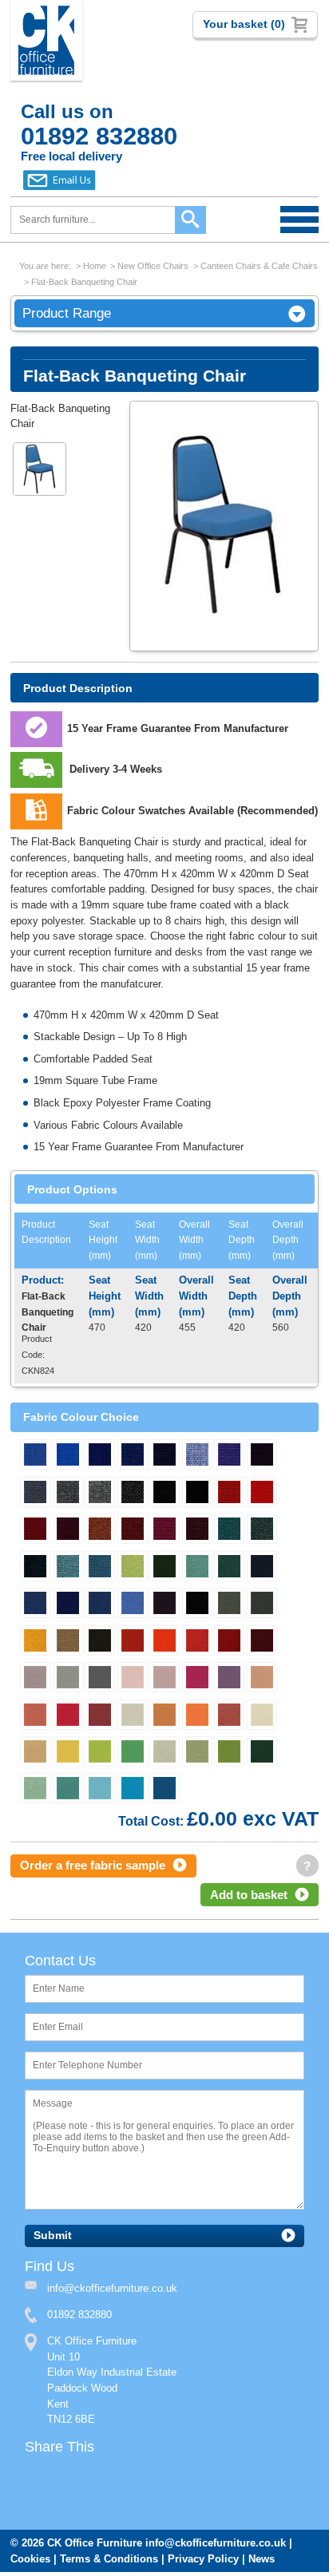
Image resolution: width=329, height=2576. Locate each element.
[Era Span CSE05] (197, 1716)
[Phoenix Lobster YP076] (133, 1642)
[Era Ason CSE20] (100, 1790)
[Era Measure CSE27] (164, 1716)
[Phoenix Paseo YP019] (262, 1605)
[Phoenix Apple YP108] (133, 1568)
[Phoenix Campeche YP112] (197, 1568)
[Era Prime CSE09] (229, 1679)
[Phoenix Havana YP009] (197, 1605)
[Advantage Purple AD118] (229, 1456)
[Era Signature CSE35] (262, 1753)
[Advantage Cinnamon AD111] (229, 1494)
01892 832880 (79, 2318)
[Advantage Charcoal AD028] (164, 1494)
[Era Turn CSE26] (35, 1716)
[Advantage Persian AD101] (262, 1530)
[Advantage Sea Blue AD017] (197, 1456)
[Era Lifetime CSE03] (68, 1753)
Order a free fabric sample (93, 1867)
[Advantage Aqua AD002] (229, 1530)
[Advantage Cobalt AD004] (100, 1456)
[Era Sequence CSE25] (262, 1679)
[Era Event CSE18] (133, 1753)
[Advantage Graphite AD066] (133, 1494)
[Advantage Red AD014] (262, 1494)
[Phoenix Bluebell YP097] (133, 1605)
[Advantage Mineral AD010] (100, 1494)
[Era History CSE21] (100, 1679)
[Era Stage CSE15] (164, 1790)
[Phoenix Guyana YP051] (262, 1642)
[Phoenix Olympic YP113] (164, 1642)
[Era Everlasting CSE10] (133, 1790)
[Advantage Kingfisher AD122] (68, 1568)
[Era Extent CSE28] (100, 1716)
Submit (53, 2238)
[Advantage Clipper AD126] (68, 1456)
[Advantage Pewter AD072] (68, 1494)
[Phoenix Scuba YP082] (35, 1605)
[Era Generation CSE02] (68, 1679)
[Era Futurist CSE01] (133, 1716)
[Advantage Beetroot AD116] (262, 1456)
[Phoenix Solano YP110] (35, 1642)
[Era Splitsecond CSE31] (35, 1753)
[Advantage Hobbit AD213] (133, 1456)
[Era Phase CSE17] (197, 1679)
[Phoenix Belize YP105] (197, 1642)
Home (95, 266)
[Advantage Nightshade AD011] (164, 1456)
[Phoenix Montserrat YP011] (229, 1568)
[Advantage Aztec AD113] (35, 1568)
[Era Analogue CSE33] (164, 1753)
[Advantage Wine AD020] (35, 1530)
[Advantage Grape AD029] (197, 1530)
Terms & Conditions (109, 2563)
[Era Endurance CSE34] (197, 1753)
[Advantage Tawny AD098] (100, 1530)
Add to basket (249, 1896)
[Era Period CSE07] (100, 1753)
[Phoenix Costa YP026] (262, 1568)
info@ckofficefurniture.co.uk (216, 2547)
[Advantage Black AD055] (197, 1494)
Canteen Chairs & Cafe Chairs (259, 266)
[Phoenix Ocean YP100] (68, 1605)
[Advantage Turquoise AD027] (100, 1568)
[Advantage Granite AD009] (35, 1494)
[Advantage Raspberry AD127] (164, 1530)
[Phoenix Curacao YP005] (100, 1605)
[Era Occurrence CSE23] (35, 1679)
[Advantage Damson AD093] (68, 1530)
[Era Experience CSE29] (229, 1716)
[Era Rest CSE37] (68, 1790)
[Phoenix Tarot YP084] (164, 1605)
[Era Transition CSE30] (262, 1716)
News (262, 2563)
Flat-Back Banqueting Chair (84, 282)
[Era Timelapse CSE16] (229, 1753)
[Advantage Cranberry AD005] (133, 1530)
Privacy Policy (203, 2563)
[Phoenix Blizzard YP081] (229, 1605)
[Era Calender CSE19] (133, 1679)
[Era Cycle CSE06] (68, 1716)
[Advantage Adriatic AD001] (35, 1456)
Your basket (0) (244, 24)
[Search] (190, 220)
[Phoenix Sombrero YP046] (100, 1642)
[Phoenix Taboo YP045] (164, 1568)
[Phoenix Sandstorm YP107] (68, 1642)
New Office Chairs (153, 266)
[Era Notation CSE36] (35, 1790)
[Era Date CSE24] (164, 1679)
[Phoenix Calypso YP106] (229, 1642)
